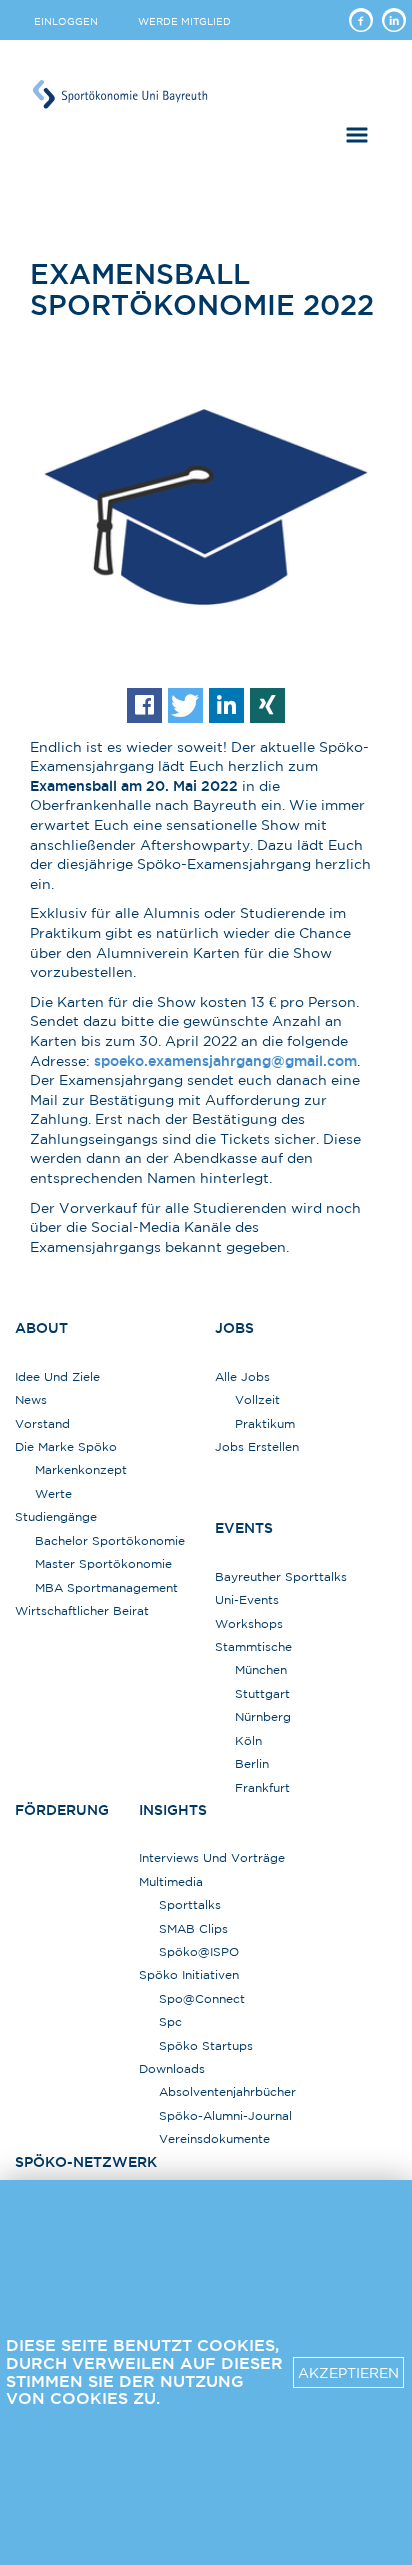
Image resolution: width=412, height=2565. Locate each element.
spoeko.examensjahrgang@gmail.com (225, 1061)
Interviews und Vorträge (212, 1857)
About (41, 1328)
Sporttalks (190, 1904)
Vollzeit (257, 1399)
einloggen (66, 21)
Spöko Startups (206, 2045)
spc (170, 2021)
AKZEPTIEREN (348, 2373)
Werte (53, 1493)
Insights (173, 1810)
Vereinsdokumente (214, 2138)
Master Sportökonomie (103, 1563)
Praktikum (265, 1423)
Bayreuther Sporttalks (281, 1576)
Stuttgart (262, 1693)
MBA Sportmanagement (106, 1587)
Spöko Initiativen (189, 1974)
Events (244, 1528)
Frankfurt (262, 1787)
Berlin (252, 1763)
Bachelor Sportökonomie (110, 1540)
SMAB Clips (193, 1928)
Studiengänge (56, 1516)
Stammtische (253, 1646)
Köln (248, 1740)
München (261, 1669)
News (31, 1399)
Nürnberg (263, 1716)
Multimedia (171, 1881)
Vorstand (42, 1423)
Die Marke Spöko (66, 1446)
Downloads (172, 2068)
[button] (144, 705)
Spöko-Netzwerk (86, 2162)
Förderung (62, 1810)
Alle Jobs (242, 1376)
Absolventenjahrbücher (227, 2091)
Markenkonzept (81, 1469)
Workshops (249, 1623)
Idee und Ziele (57, 1376)
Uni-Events (247, 1599)
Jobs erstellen (257, 1446)
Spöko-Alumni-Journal (225, 2115)
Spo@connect (202, 1998)
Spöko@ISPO (199, 1951)
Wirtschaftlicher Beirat (82, 1610)
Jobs (234, 1328)
